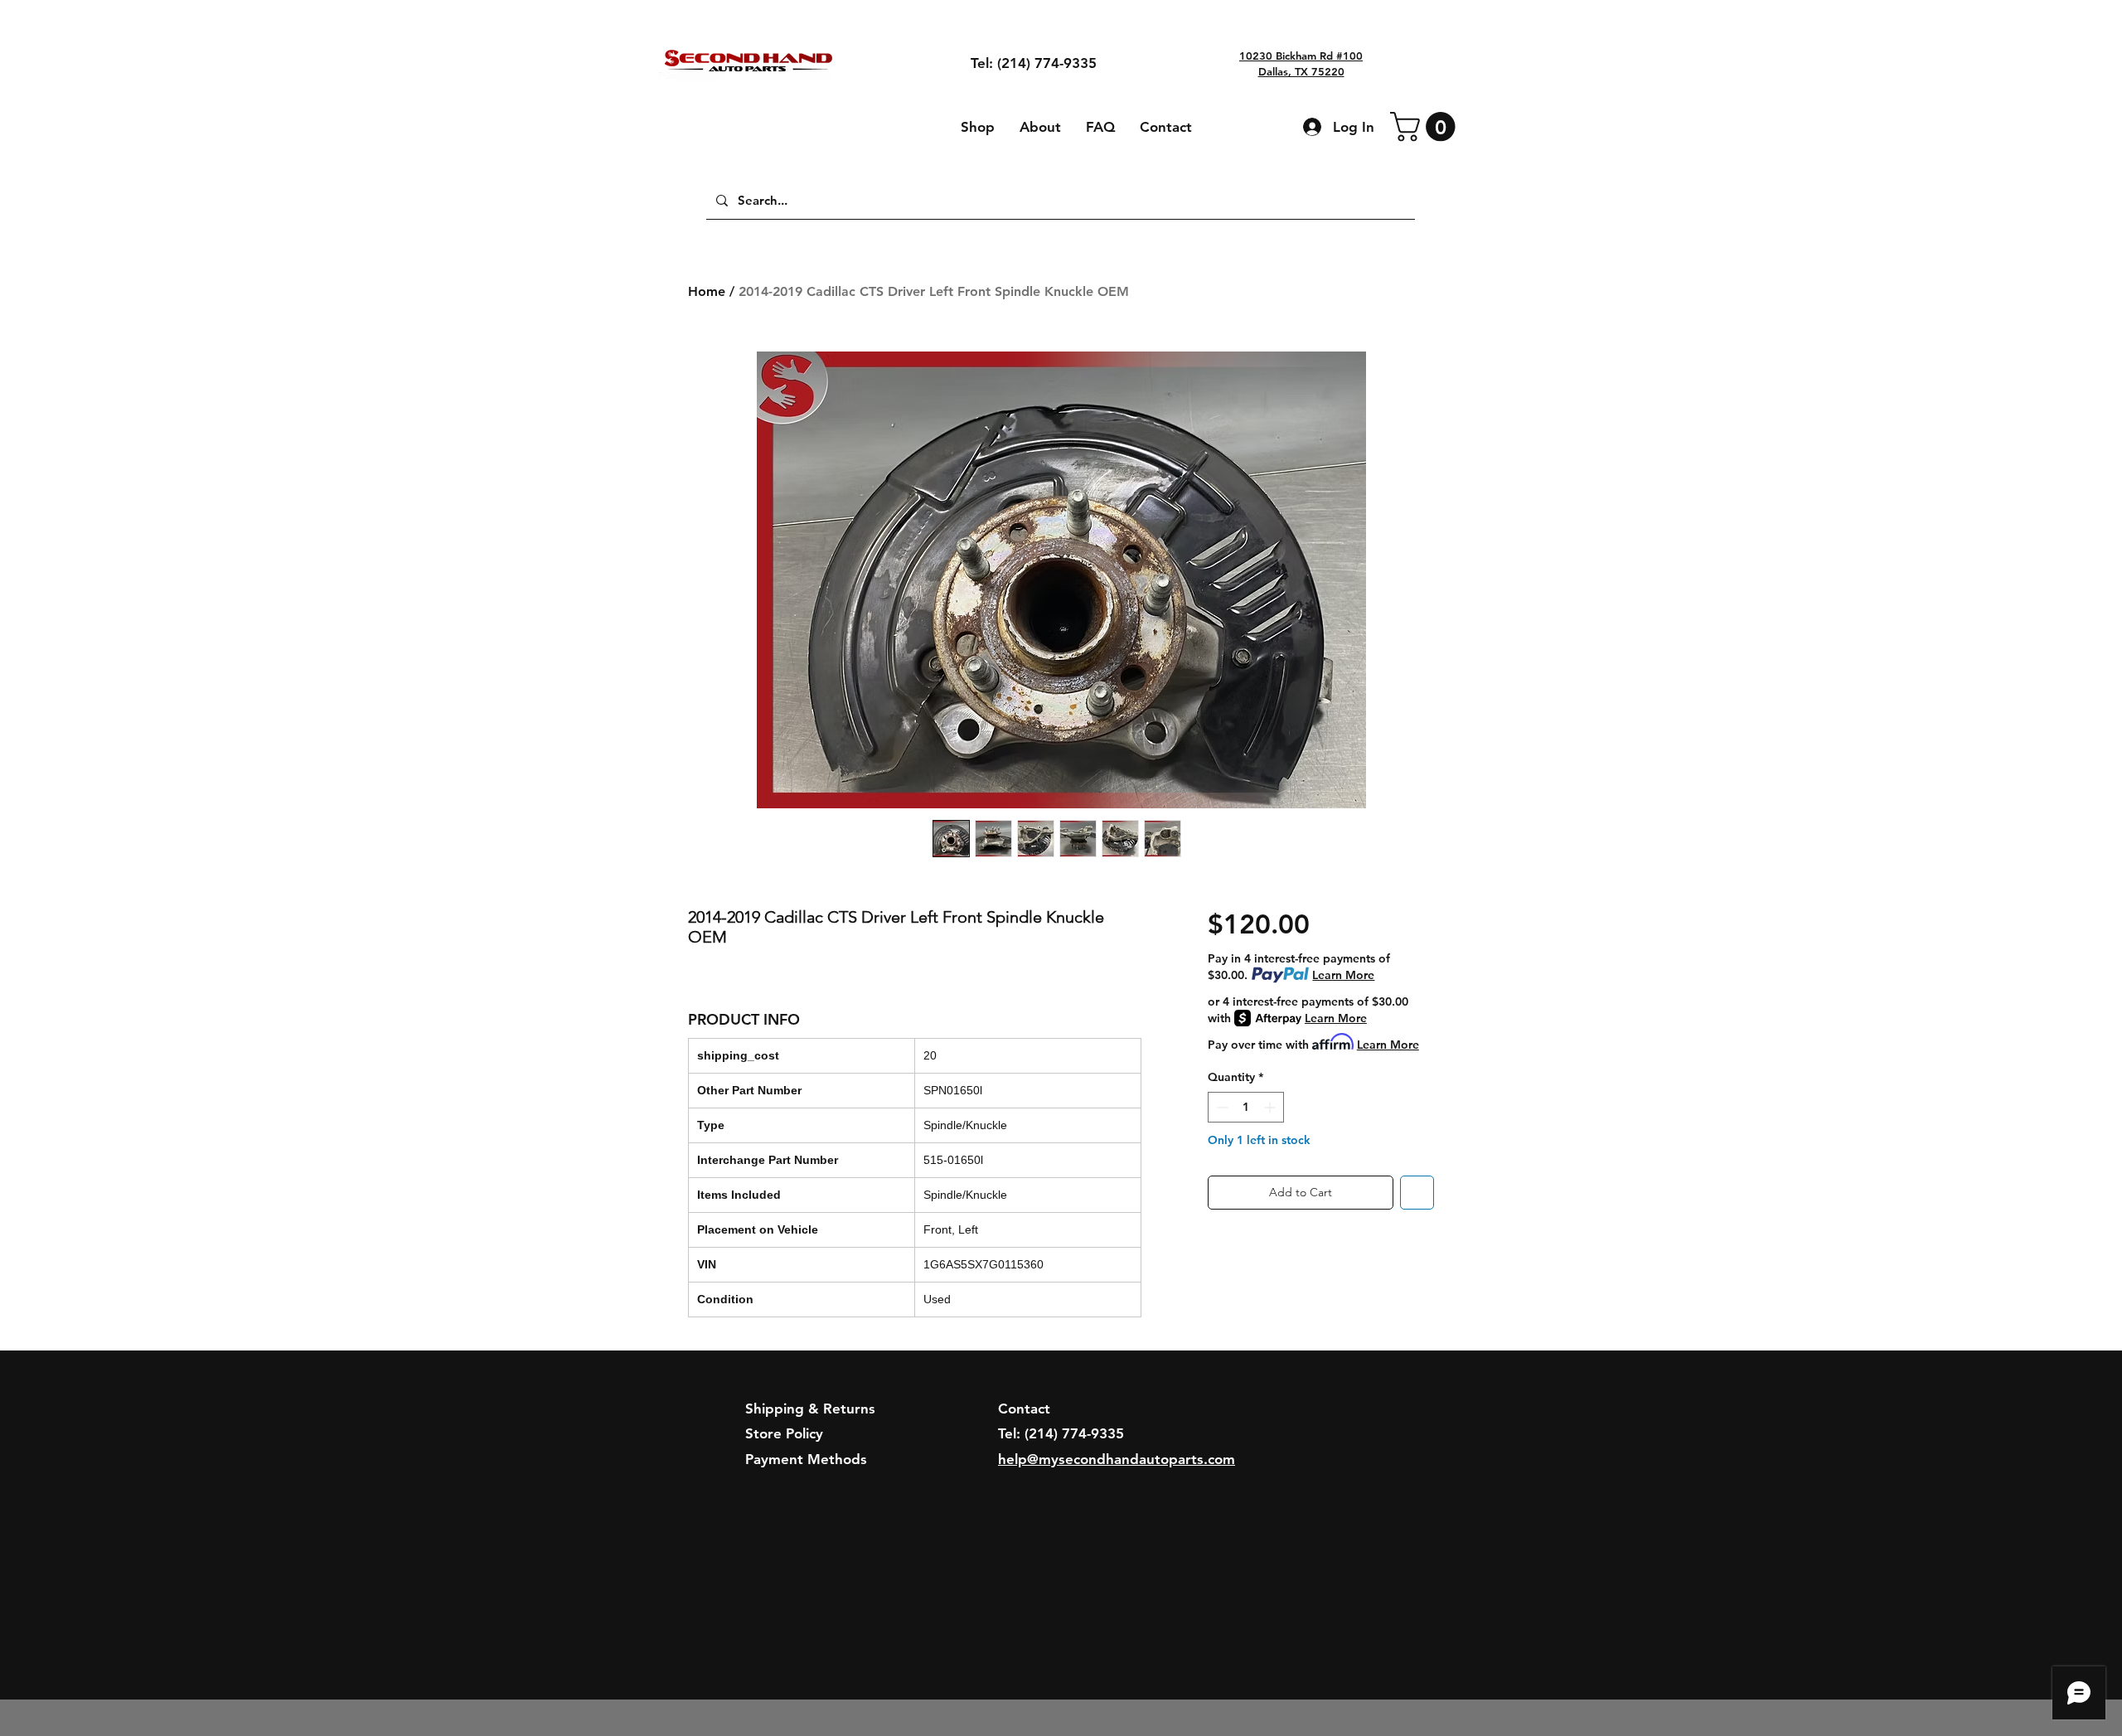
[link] (1426, 126)
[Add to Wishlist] (1417, 1193)
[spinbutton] (1246, 1107)
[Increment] (1271, 1107)
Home (707, 291)
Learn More (1343, 975)
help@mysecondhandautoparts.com (1117, 1459)
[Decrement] (1221, 1107)
